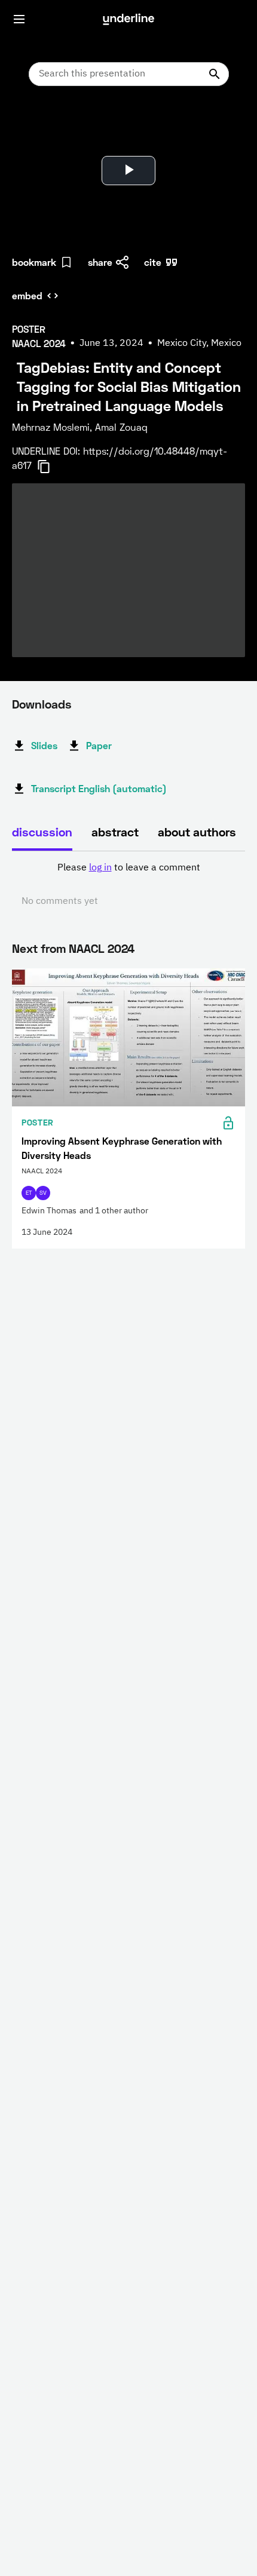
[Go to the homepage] (128, 19)
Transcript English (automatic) (99, 788)
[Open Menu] (19, 19)
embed (27, 295)
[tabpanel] (128, 885)
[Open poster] (32, 125)
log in (100, 868)
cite (153, 262)
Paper (99, 745)
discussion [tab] (42, 832)
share (100, 262)
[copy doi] (51, 467)
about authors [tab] (197, 832)
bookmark (34, 262)
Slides (44, 745)
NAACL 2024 (102, 948)
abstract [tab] (115, 832)
